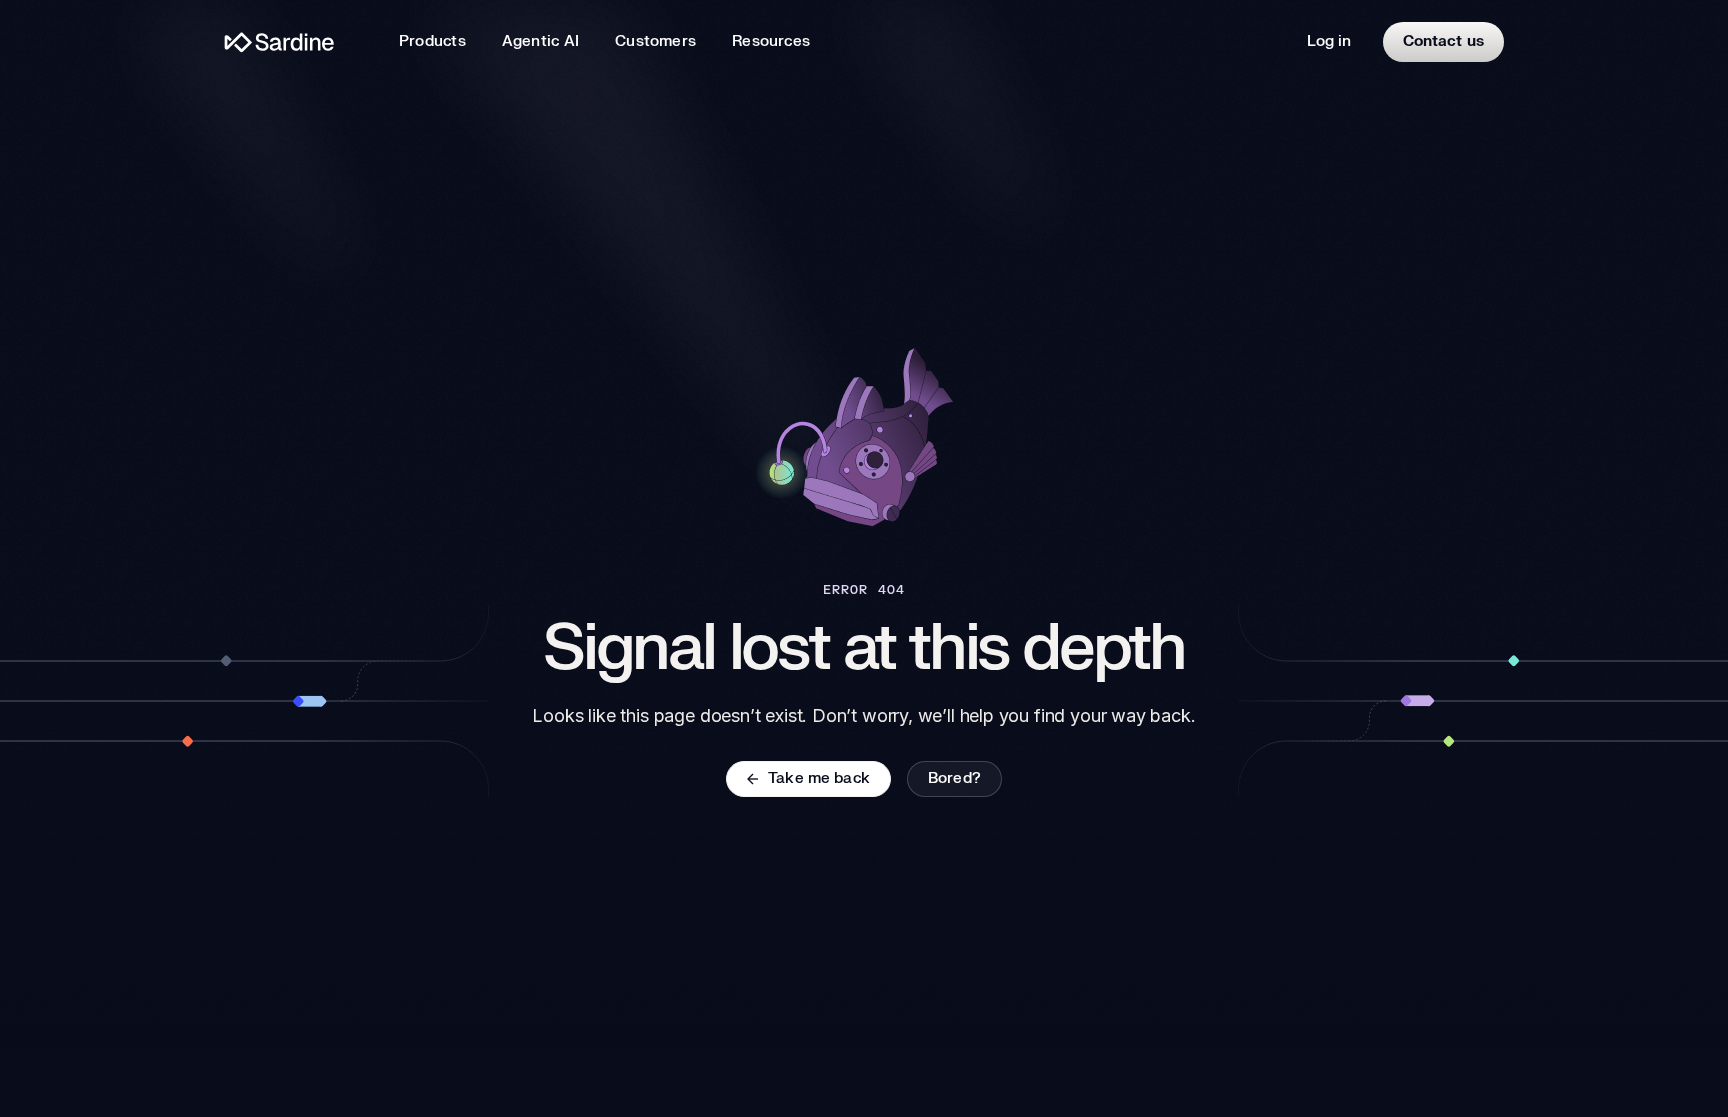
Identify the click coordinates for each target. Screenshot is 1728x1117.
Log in (1329, 41)
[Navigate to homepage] (279, 42)
